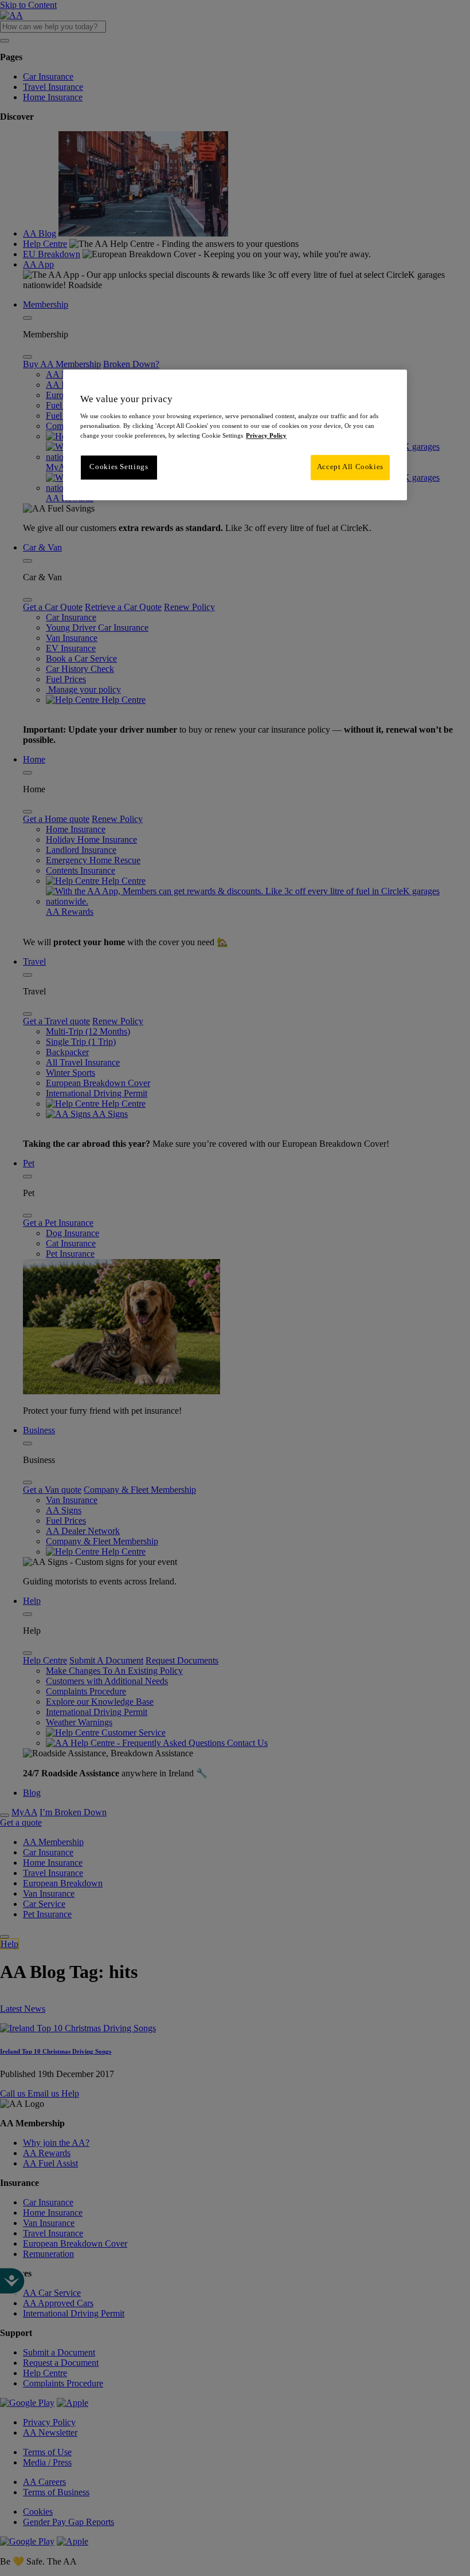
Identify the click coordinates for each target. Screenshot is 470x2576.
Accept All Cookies (350, 467)
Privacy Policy (266, 436)
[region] (235, 435)
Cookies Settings (119, 467)
